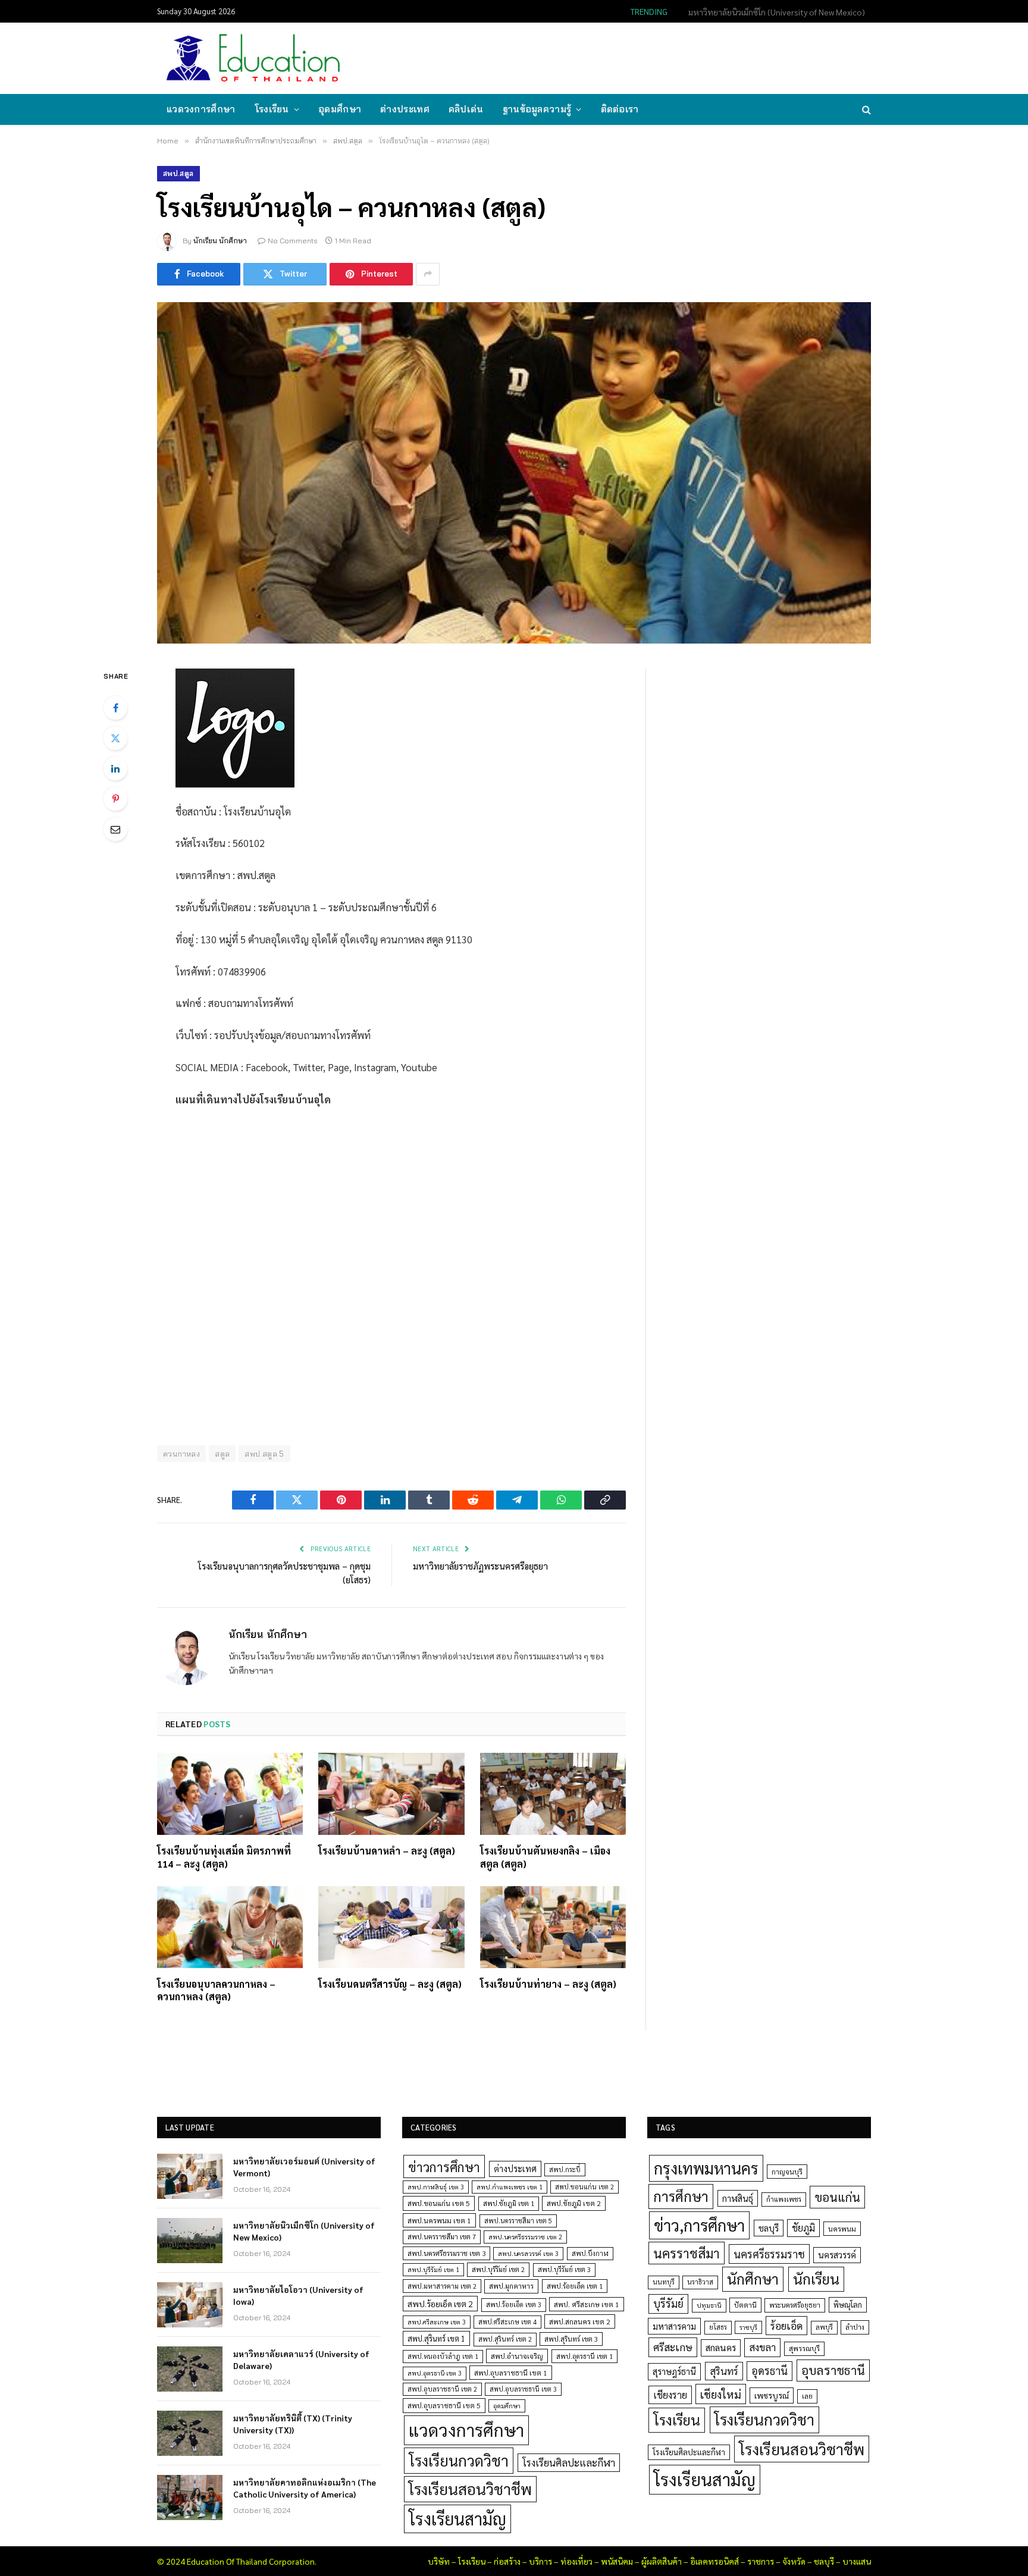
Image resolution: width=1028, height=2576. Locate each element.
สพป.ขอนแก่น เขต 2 (584, 2187)
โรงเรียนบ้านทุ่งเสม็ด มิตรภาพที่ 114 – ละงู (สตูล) (224, 1857)
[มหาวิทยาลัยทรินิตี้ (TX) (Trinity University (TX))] (190, 2433)
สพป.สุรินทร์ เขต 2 (505, 2339)
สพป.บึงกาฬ (590, 2253)
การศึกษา (681, 2196)
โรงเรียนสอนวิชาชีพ (470, 2489)
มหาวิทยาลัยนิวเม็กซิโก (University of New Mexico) (777, 12)
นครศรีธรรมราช (769, 2254)
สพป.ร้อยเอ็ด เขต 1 (575, 2286)
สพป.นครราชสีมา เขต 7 (442, 2237)
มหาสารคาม (674, 2326)
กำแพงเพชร (784, 2199)
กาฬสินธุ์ (738, 2198)
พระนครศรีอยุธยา (795, 2305)
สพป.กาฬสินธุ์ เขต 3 (436, 2187)
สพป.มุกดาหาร (511, 2286)
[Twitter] (115, 738)
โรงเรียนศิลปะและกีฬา (569, 2462)
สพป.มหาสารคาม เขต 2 (442, 2286)
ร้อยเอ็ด (786, 2325)
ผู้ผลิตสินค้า (662, 2561)
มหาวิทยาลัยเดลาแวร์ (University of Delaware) (301, 2359)
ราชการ (761, 2561)
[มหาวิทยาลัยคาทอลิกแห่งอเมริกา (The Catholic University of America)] (190, 2497)
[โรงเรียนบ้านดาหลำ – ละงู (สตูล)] (391, 1794)
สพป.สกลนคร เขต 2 (580, 2321)
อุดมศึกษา (340, 109)
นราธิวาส (700, 2282)
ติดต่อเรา (620, 109)
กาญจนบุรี (787, 2172)
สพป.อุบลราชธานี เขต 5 (444, 2405)
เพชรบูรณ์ (772, 2395)
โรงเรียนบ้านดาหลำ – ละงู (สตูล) (387, 1851)
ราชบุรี (748, 2327)
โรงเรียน (272, 109)
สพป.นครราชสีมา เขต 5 (518, 2221)
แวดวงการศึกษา (201, 109)
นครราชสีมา (687, 2253)
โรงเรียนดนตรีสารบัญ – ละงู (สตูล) (390, 1984)
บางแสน (857, 2561)
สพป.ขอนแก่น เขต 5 (439, 2203)
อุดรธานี (770, 2371)
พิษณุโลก (848, 2304)
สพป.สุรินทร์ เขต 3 (571, 2339)
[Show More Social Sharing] (428, 274)
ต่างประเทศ (405, 109)
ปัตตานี (745, 2305)
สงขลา (762, 2347)
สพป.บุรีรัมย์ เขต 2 (498, 2269)
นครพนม (842, 2229)
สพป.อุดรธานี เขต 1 (584, 2356)
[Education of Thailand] (253, 58)
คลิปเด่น (466, 109)
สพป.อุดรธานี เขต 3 (435, 2373)
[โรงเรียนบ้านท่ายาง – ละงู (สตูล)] (553, 1927)
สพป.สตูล (178, 173)
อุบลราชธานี (833, 2370)
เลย (807, 2396)
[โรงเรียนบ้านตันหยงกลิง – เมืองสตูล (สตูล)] (553, 1794)
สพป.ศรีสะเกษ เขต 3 (437, 2322)
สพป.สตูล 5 (264, 1454)
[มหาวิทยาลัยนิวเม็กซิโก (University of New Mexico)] (190, 2241)
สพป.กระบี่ (565, 2169)
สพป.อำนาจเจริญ (517, 2356)
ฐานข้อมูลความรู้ (537, 109)
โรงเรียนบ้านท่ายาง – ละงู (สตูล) (548, 1984)
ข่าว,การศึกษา (699, 2225)
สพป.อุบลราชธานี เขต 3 (523, 2389)
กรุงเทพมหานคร (706, 2168)
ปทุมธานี (709, 2305)
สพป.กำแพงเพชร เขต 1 (510, 2187)
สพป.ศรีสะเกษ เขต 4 (507, 2322)
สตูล (222, 1454)
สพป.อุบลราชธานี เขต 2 (442, 2389)
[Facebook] (115, 708)
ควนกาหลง (181, 1454)
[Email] (115, 829)
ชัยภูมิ (803, 2228)
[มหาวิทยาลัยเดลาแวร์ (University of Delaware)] (190, 2369)
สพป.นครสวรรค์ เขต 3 (528, 2253)
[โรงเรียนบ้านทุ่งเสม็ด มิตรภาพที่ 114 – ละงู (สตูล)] (230, 1794)
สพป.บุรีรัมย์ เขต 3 (564, 2269)
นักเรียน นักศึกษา (220, 241)
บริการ (540, 2561)
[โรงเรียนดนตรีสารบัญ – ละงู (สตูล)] (391, 1927)
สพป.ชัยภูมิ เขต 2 (574, 2203)
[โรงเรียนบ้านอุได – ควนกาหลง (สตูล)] (514, 473)
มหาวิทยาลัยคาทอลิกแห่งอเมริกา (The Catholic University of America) (305, 2488)
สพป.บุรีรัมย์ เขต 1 (433, 2269)
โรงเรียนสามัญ (457, 2519)
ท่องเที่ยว (576, 2561)
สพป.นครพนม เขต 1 (439, 2220)
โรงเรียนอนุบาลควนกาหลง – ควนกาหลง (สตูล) (216, 1990)
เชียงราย (670, 2395)
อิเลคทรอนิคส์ (714, 2561)
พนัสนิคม (617, 2561)
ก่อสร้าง (507, 2561)
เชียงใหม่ (721, 2394)
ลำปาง (855, 2327)
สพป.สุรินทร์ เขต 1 (436, 2338)
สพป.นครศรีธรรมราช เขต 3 (446, 2253)
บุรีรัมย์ (668, 2303)
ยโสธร (718, 2327)
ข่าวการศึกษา (444, 2166)
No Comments (293, 241)
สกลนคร (721, 2348)
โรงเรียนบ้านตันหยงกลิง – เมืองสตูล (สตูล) (545, 1857)
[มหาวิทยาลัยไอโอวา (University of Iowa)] (190, 2305)
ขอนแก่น (837, 2197)
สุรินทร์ (724, 2371)
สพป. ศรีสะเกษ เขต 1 (587, 2304)
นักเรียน (816, 2279)
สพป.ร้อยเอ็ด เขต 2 (440, 2304)
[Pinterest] (115, 799)
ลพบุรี (824, 2327)
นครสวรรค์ (837, 2255)
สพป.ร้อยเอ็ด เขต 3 (514, 2304)
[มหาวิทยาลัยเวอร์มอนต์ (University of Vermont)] (190, 2176)
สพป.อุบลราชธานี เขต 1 (511, 2373)
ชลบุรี (769, 2228)
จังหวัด (794, 2561)
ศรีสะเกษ (673, 2347)
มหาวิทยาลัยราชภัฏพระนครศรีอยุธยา (480, 1566)
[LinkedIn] (115, 768)
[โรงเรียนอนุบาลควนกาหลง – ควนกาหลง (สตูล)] (230, 1927)
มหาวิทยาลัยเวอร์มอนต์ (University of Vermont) (304, 2167)
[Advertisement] (653, 57)
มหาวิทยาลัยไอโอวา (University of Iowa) (298, 2295)
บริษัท (439, 2561)
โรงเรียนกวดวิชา (459, 2460)
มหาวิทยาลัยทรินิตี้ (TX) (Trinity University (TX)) (293, 2424)
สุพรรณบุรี (804, 2348)
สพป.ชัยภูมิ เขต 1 (509, 2203)
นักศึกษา (753, 2279)
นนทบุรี (664, 2282)
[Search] (865, 110)
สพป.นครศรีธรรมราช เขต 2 (525, 2237)
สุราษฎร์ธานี (674, 2371)
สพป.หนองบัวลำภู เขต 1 (443, 2356)
